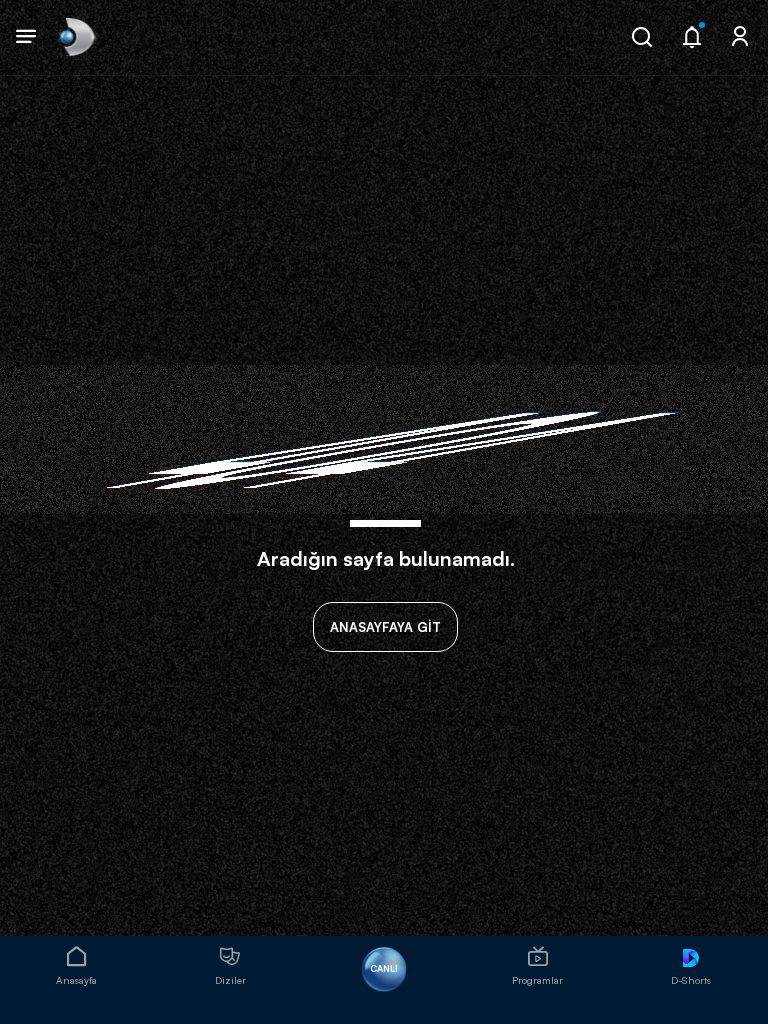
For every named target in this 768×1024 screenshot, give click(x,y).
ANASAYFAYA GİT (385, 627)
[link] (75, 37)
